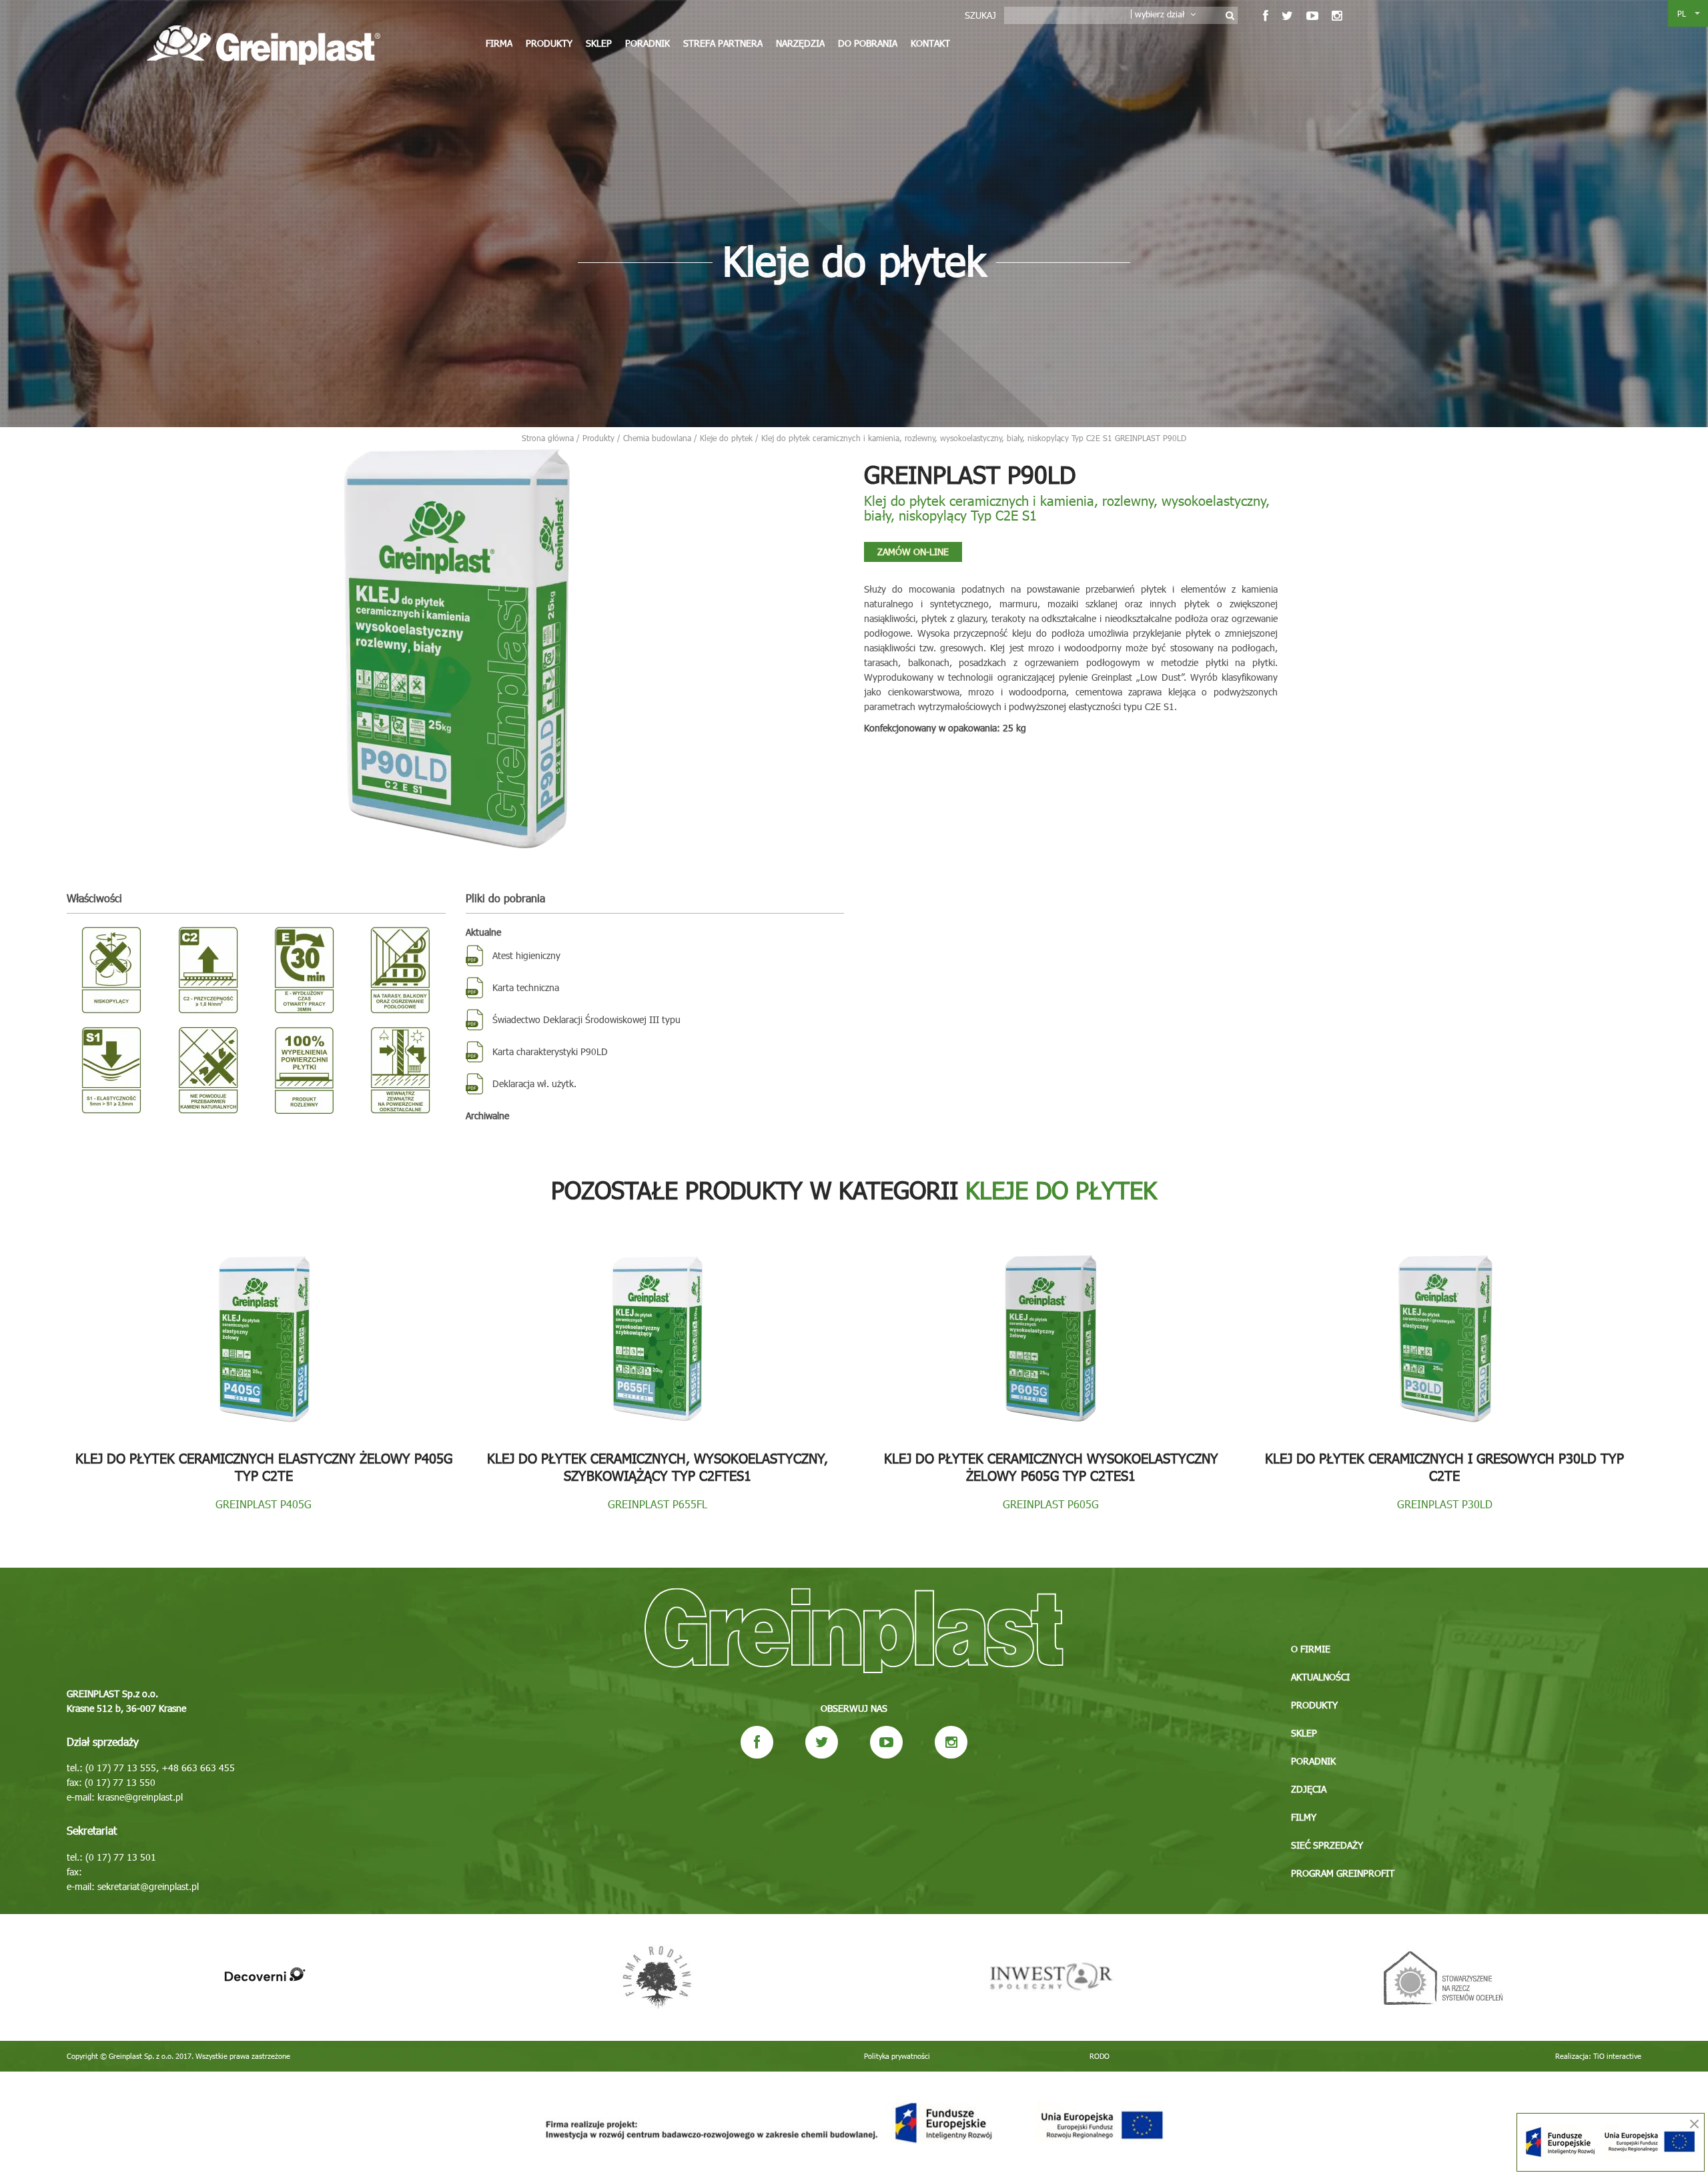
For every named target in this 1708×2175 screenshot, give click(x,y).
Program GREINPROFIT (1343, 1873)
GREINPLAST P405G (264, 1504)
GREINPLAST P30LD (1445, 1504)
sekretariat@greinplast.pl (148, 1886)
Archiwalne (487, 1116)
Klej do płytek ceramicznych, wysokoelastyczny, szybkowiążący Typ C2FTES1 (658, 1466)
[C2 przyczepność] (207, 970)
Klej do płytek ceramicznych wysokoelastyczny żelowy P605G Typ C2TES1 (1051, 1466)
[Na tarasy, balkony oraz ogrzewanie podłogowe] (400, 970)
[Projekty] (854, 2123)
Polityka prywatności (897, 2056)
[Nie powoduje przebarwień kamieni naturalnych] (207, 1070)
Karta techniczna (526, 987)
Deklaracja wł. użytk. (534, 1083)
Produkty (549, 43)
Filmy (1304, 1817)
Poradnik (648, 43)
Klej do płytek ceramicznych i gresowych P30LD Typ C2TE (1444, 1466)
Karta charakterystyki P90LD (550, 1051)
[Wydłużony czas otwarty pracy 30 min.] (304, 970)
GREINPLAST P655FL (658, 1504)
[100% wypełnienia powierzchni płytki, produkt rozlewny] (304, 1070)
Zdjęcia (1309, 1789)
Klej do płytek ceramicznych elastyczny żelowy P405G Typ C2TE (264, 1466)
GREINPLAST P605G (1051, 1504)
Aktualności (1320, 1677)
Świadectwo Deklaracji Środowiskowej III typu (586, 1019)
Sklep (599, 43)
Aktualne (483, 932)
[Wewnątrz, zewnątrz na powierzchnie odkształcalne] (400, 1070)
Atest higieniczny (526, 955)
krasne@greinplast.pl (140, 1797)
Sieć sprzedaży (1327, 1845)
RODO (1100, 2056)
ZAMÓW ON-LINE (913, 552)
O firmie (1311, 1649)
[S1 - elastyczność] (111, 1070)
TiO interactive (1617, 2056)
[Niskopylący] (111, 970)
